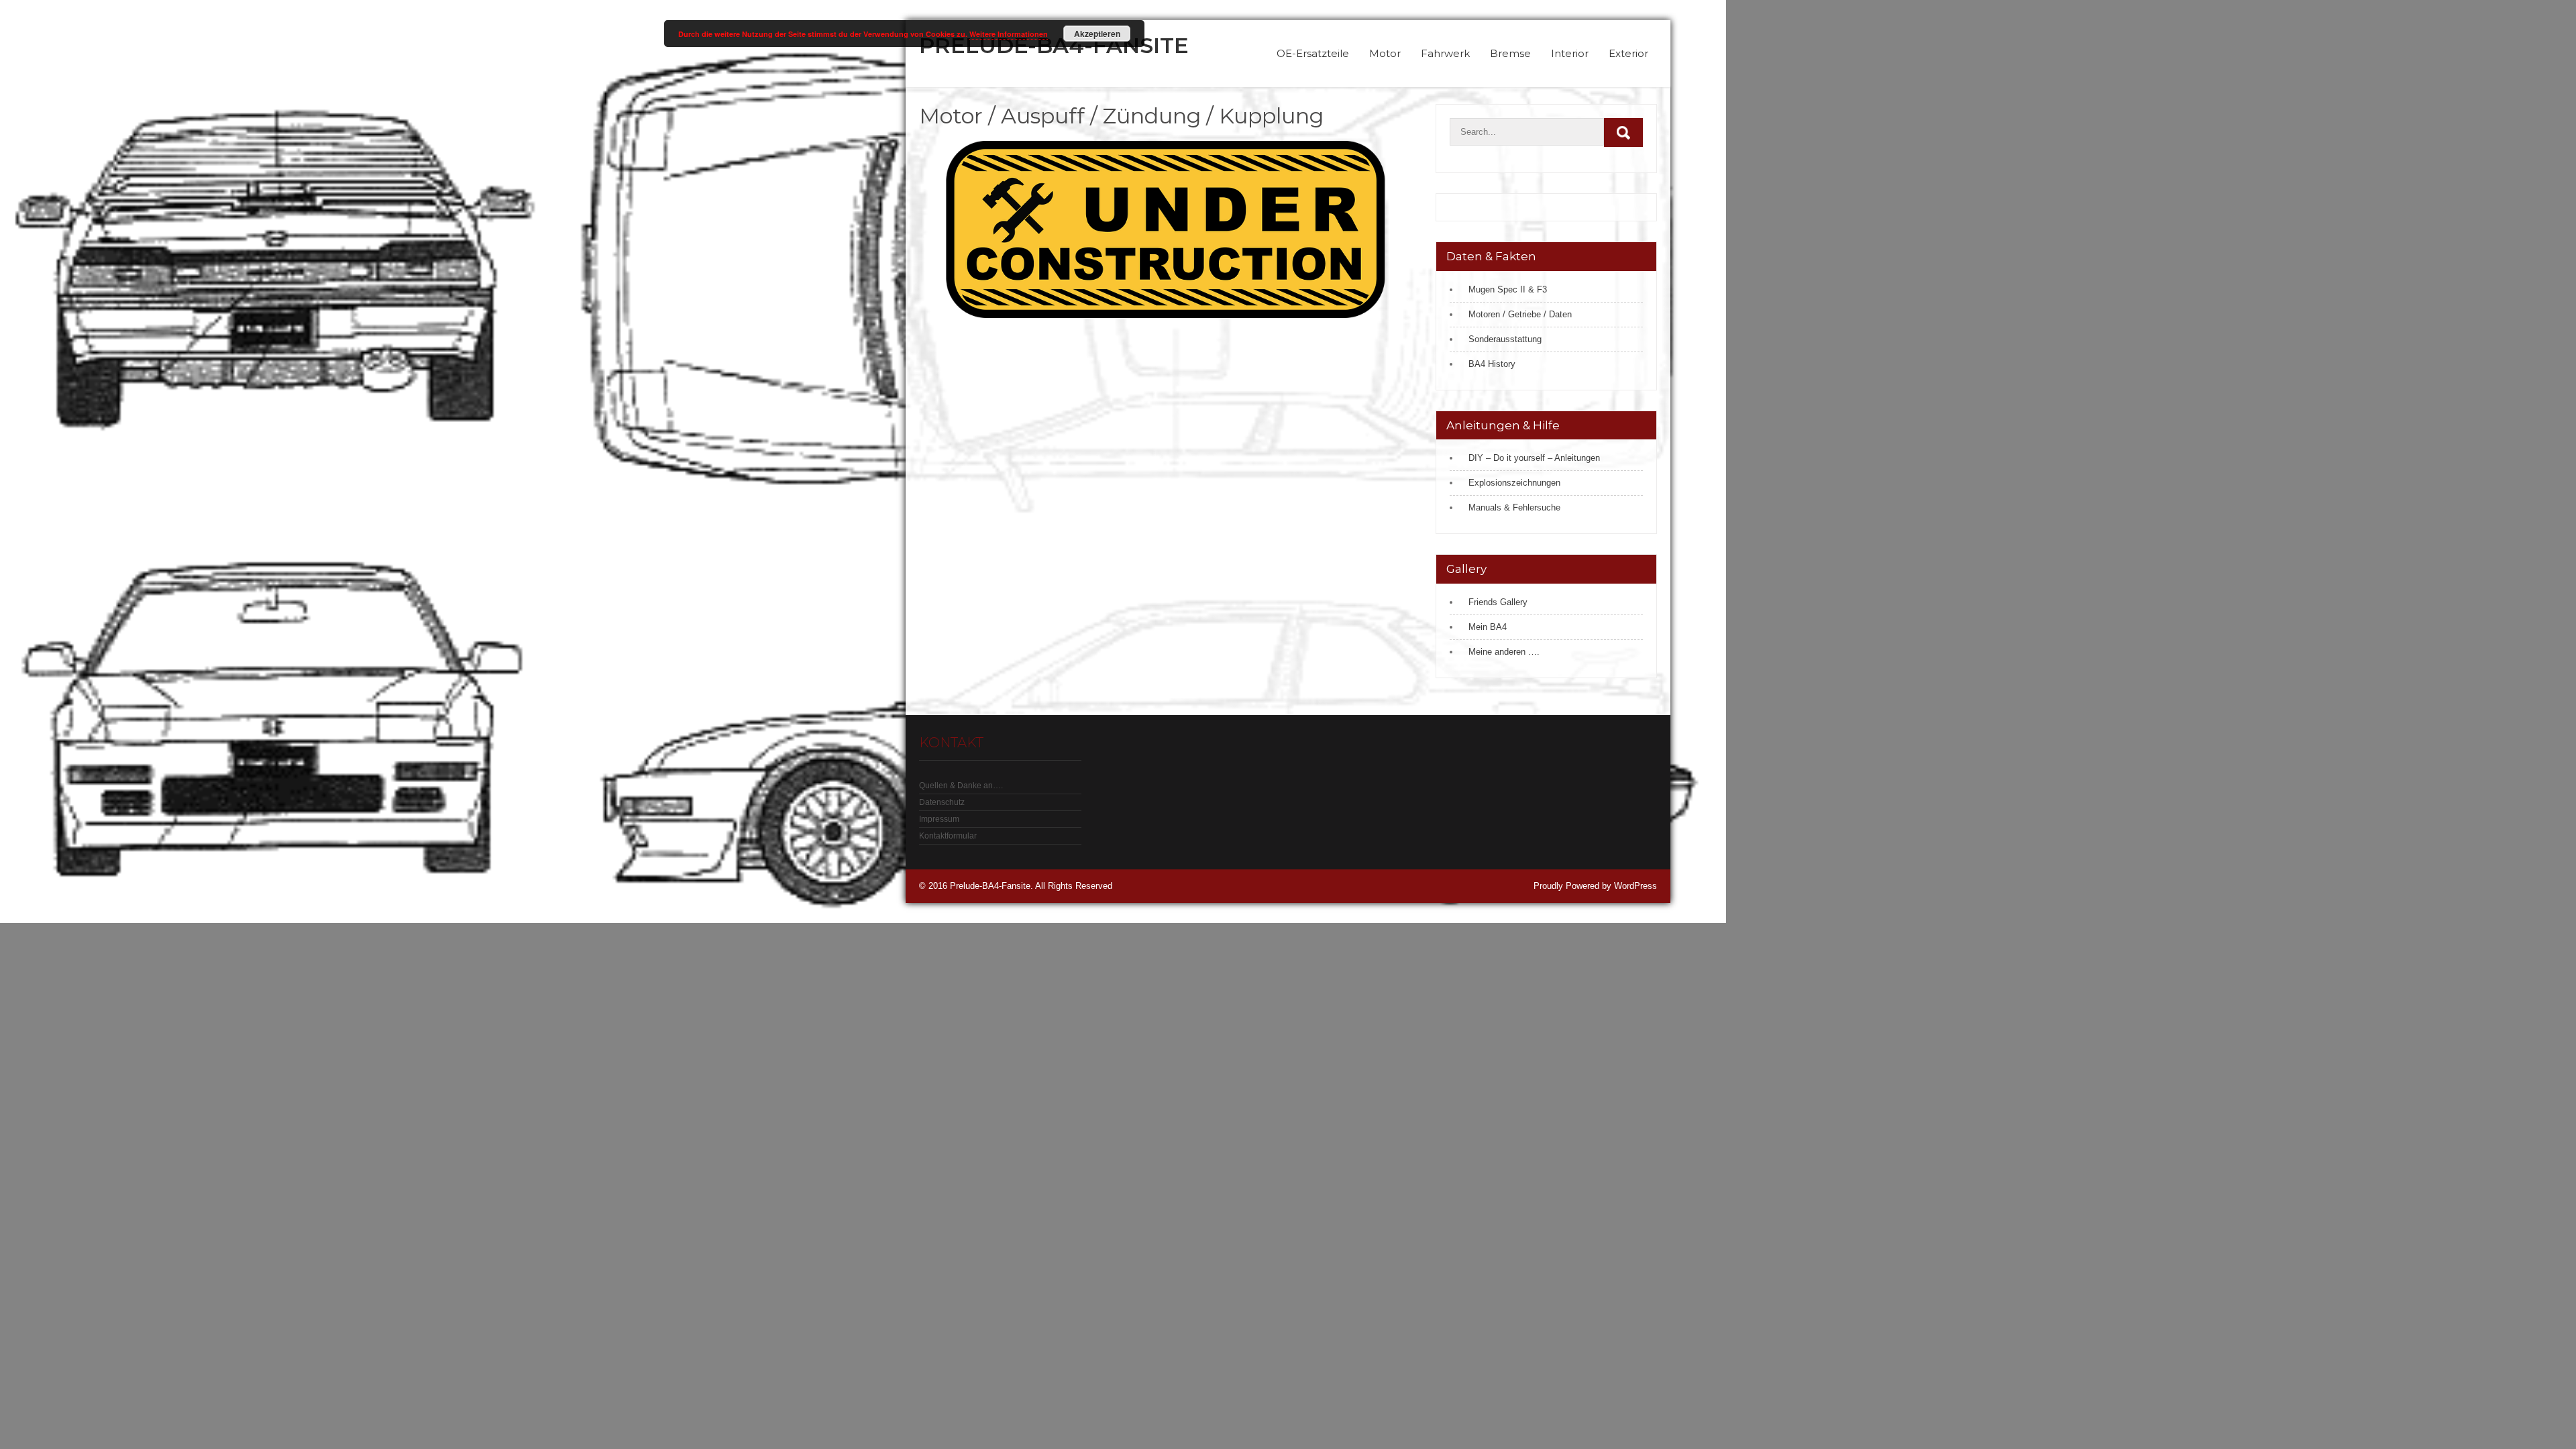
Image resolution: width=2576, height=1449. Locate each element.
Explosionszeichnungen (1514, 483)
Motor (1385, 53)
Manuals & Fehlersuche (1514, 507)
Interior (1570, 53)
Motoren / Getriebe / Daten (1520, 314)
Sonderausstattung (1505, 339)
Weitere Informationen (1009, 34)
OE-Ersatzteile (1313, 53)
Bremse (1510, 53)
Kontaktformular (948, 836)
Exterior (1628, 53)
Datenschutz (942, 802)
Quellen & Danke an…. (961, 786)
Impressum (939, 819)
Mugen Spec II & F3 (1508, 289)
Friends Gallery (1498, 602)
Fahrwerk (1445, 53)
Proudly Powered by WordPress (1595, 886)
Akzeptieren (1097, 34)
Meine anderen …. (1504, 652)
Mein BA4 (1488, 627)
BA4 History (1492, 364)
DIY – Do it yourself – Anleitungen (1534, 458)
